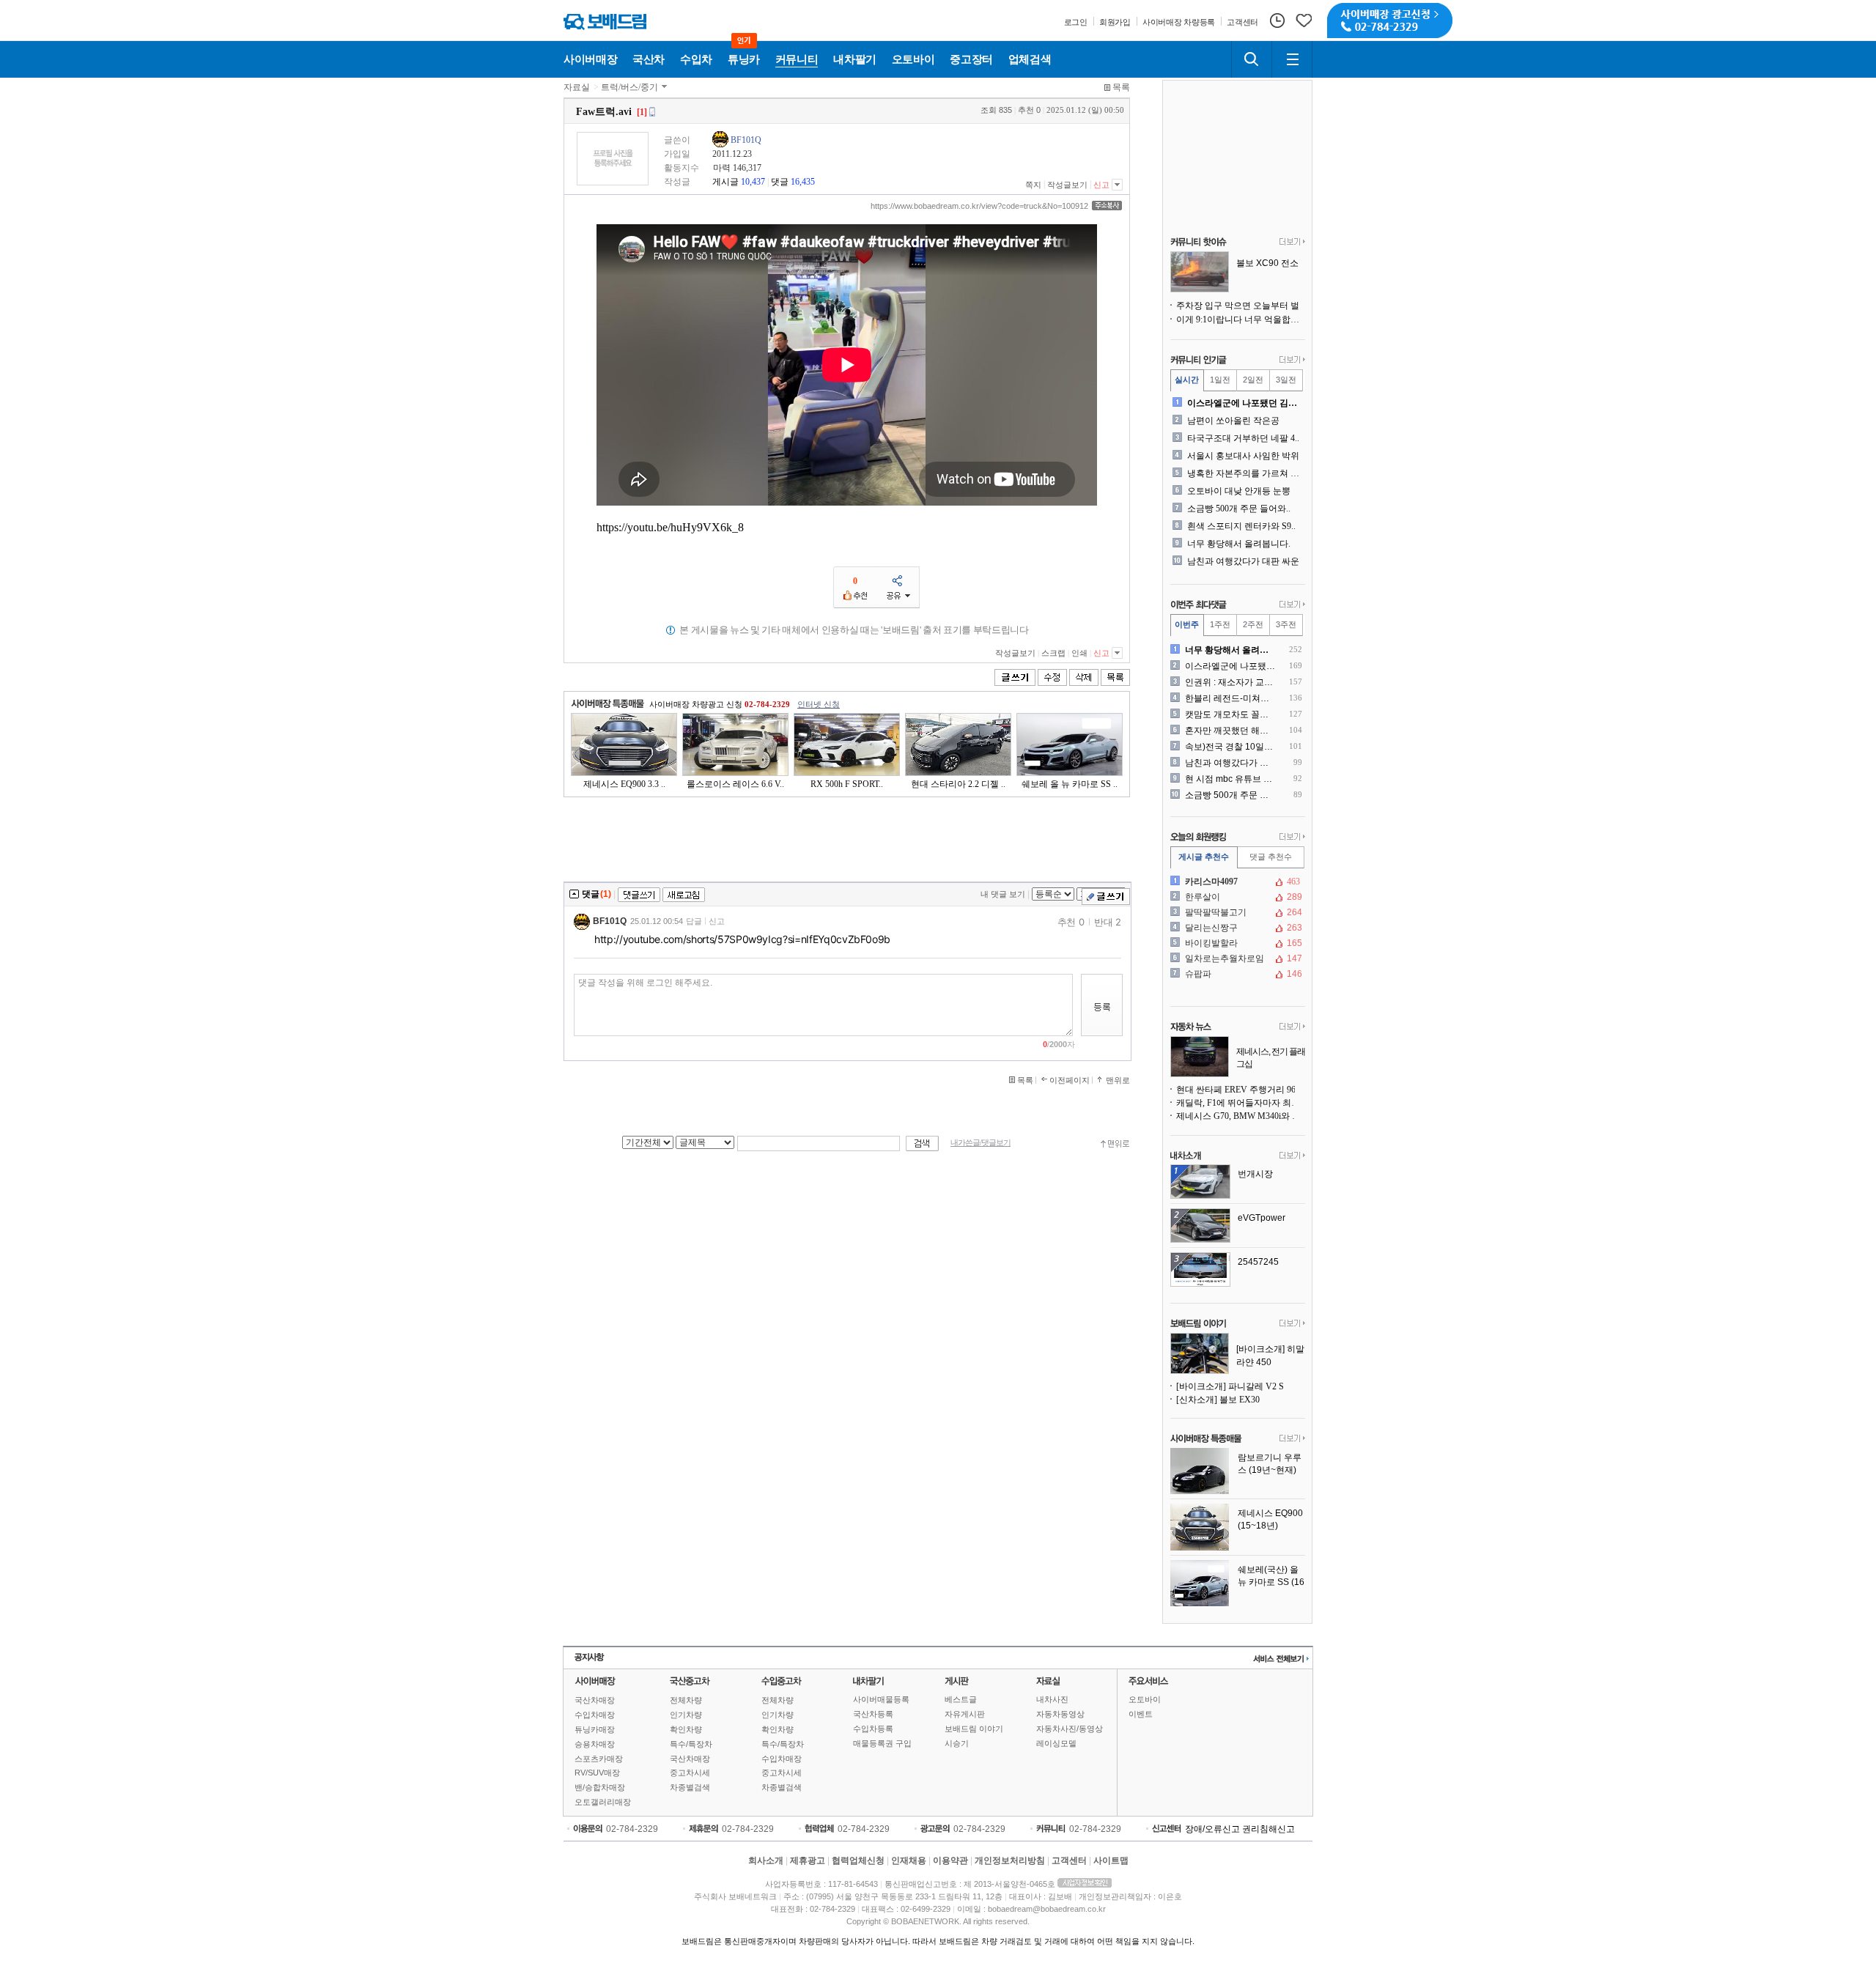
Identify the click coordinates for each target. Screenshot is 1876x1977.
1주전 (1220, 624)
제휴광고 (808, 1860)
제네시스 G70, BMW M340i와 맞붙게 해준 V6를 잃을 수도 (1241, 1116)
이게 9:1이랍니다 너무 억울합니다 (1241, 319)
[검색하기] (1252, 59)
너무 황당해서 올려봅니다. (1239, 544)
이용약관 (950, 1860)
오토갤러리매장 (603, 1802)
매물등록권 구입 (882, 1743)
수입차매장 (595, 1715)
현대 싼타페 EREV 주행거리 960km (1241, 1090)
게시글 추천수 (1204, 857)
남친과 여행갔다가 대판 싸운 (1243, 561)
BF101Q (746, 140)
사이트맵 (1111, 1860)
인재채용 (909, 1860)
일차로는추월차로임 (1236, 958)
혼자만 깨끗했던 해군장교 (1231, 731)
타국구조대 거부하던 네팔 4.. (1243, 438)
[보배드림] (605, 22)
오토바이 (1145, 1699)
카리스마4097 (1236, 882)
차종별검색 (690, 1787)
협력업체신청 (858, 1860)
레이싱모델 (1056, 1743)
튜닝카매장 (595, 1729)
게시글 (725, 182)
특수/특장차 (691, 1744)
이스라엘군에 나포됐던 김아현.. (1245, 403)
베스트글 (961, 1699)
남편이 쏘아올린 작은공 (1233, 421)
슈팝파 (1236, 974)
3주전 (1286, 624)
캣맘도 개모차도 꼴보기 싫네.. (1231, 714)
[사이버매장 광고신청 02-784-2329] (1390, 21)
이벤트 (1141, 1714)
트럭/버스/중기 (629, 87)
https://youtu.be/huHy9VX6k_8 (670, 527)
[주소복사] (1107, 206)
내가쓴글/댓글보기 (981, 1143)
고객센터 (1069, 1860)
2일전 (1253, 380)
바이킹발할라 (1236, 943)
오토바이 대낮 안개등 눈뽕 (1239, 491)
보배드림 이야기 (974, 1729)
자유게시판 (965, 1714)
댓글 (780, 182)
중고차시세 (690, 1773)
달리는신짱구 (1236, 928)
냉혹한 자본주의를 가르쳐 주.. (1245, 473)
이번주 (1187, 624)
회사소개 (766, 1860)
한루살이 (1236, 897)
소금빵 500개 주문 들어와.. (1239, 509)
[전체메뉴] (1292, 59)
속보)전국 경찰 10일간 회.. (1231, 747)
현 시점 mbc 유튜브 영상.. (1231, 779)
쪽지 (1033, 185)
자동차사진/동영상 (1070, 1729)
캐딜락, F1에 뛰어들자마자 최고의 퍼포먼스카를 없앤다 (1241, 1103)
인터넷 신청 (819, 704)
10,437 (753, 182)
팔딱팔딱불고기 (1236, 912)
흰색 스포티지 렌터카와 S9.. (1241, 526)
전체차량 (686, 1700)
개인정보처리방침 (1010, 1860)
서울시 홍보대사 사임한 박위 (1243, 456)
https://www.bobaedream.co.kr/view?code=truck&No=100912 (979, 206)
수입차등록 (873, 1729)
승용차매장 (595, 1744)
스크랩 (1053, 653)
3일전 (1286, 380)
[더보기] (1292, 243)
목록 (1121, 87)
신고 (1101, 185)
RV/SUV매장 (597, 1773)
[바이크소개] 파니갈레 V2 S (1230, 1386)
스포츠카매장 (599, 1759)
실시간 (1187, 380)
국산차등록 (873, 1714)
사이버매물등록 (881, 1699)
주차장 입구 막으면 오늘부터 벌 (1238, 306)
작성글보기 (1067, 185)
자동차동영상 (1060, 1714)
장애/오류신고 (1212, 1829)
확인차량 (686, 1729)
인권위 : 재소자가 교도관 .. (1231, 682)
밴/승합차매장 (600, 1787)
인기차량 (686, 1715)
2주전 (1253, 624)
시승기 (957, 1743)
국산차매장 (595, 1700)
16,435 (803, 182)
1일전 (1220, 380)
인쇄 (1079, 653)
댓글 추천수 (1271, 857)
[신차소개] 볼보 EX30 (1218, 1400)
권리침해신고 (1268, 1829)
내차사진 (1052, 1699)
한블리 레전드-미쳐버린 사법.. (1231, 698)
